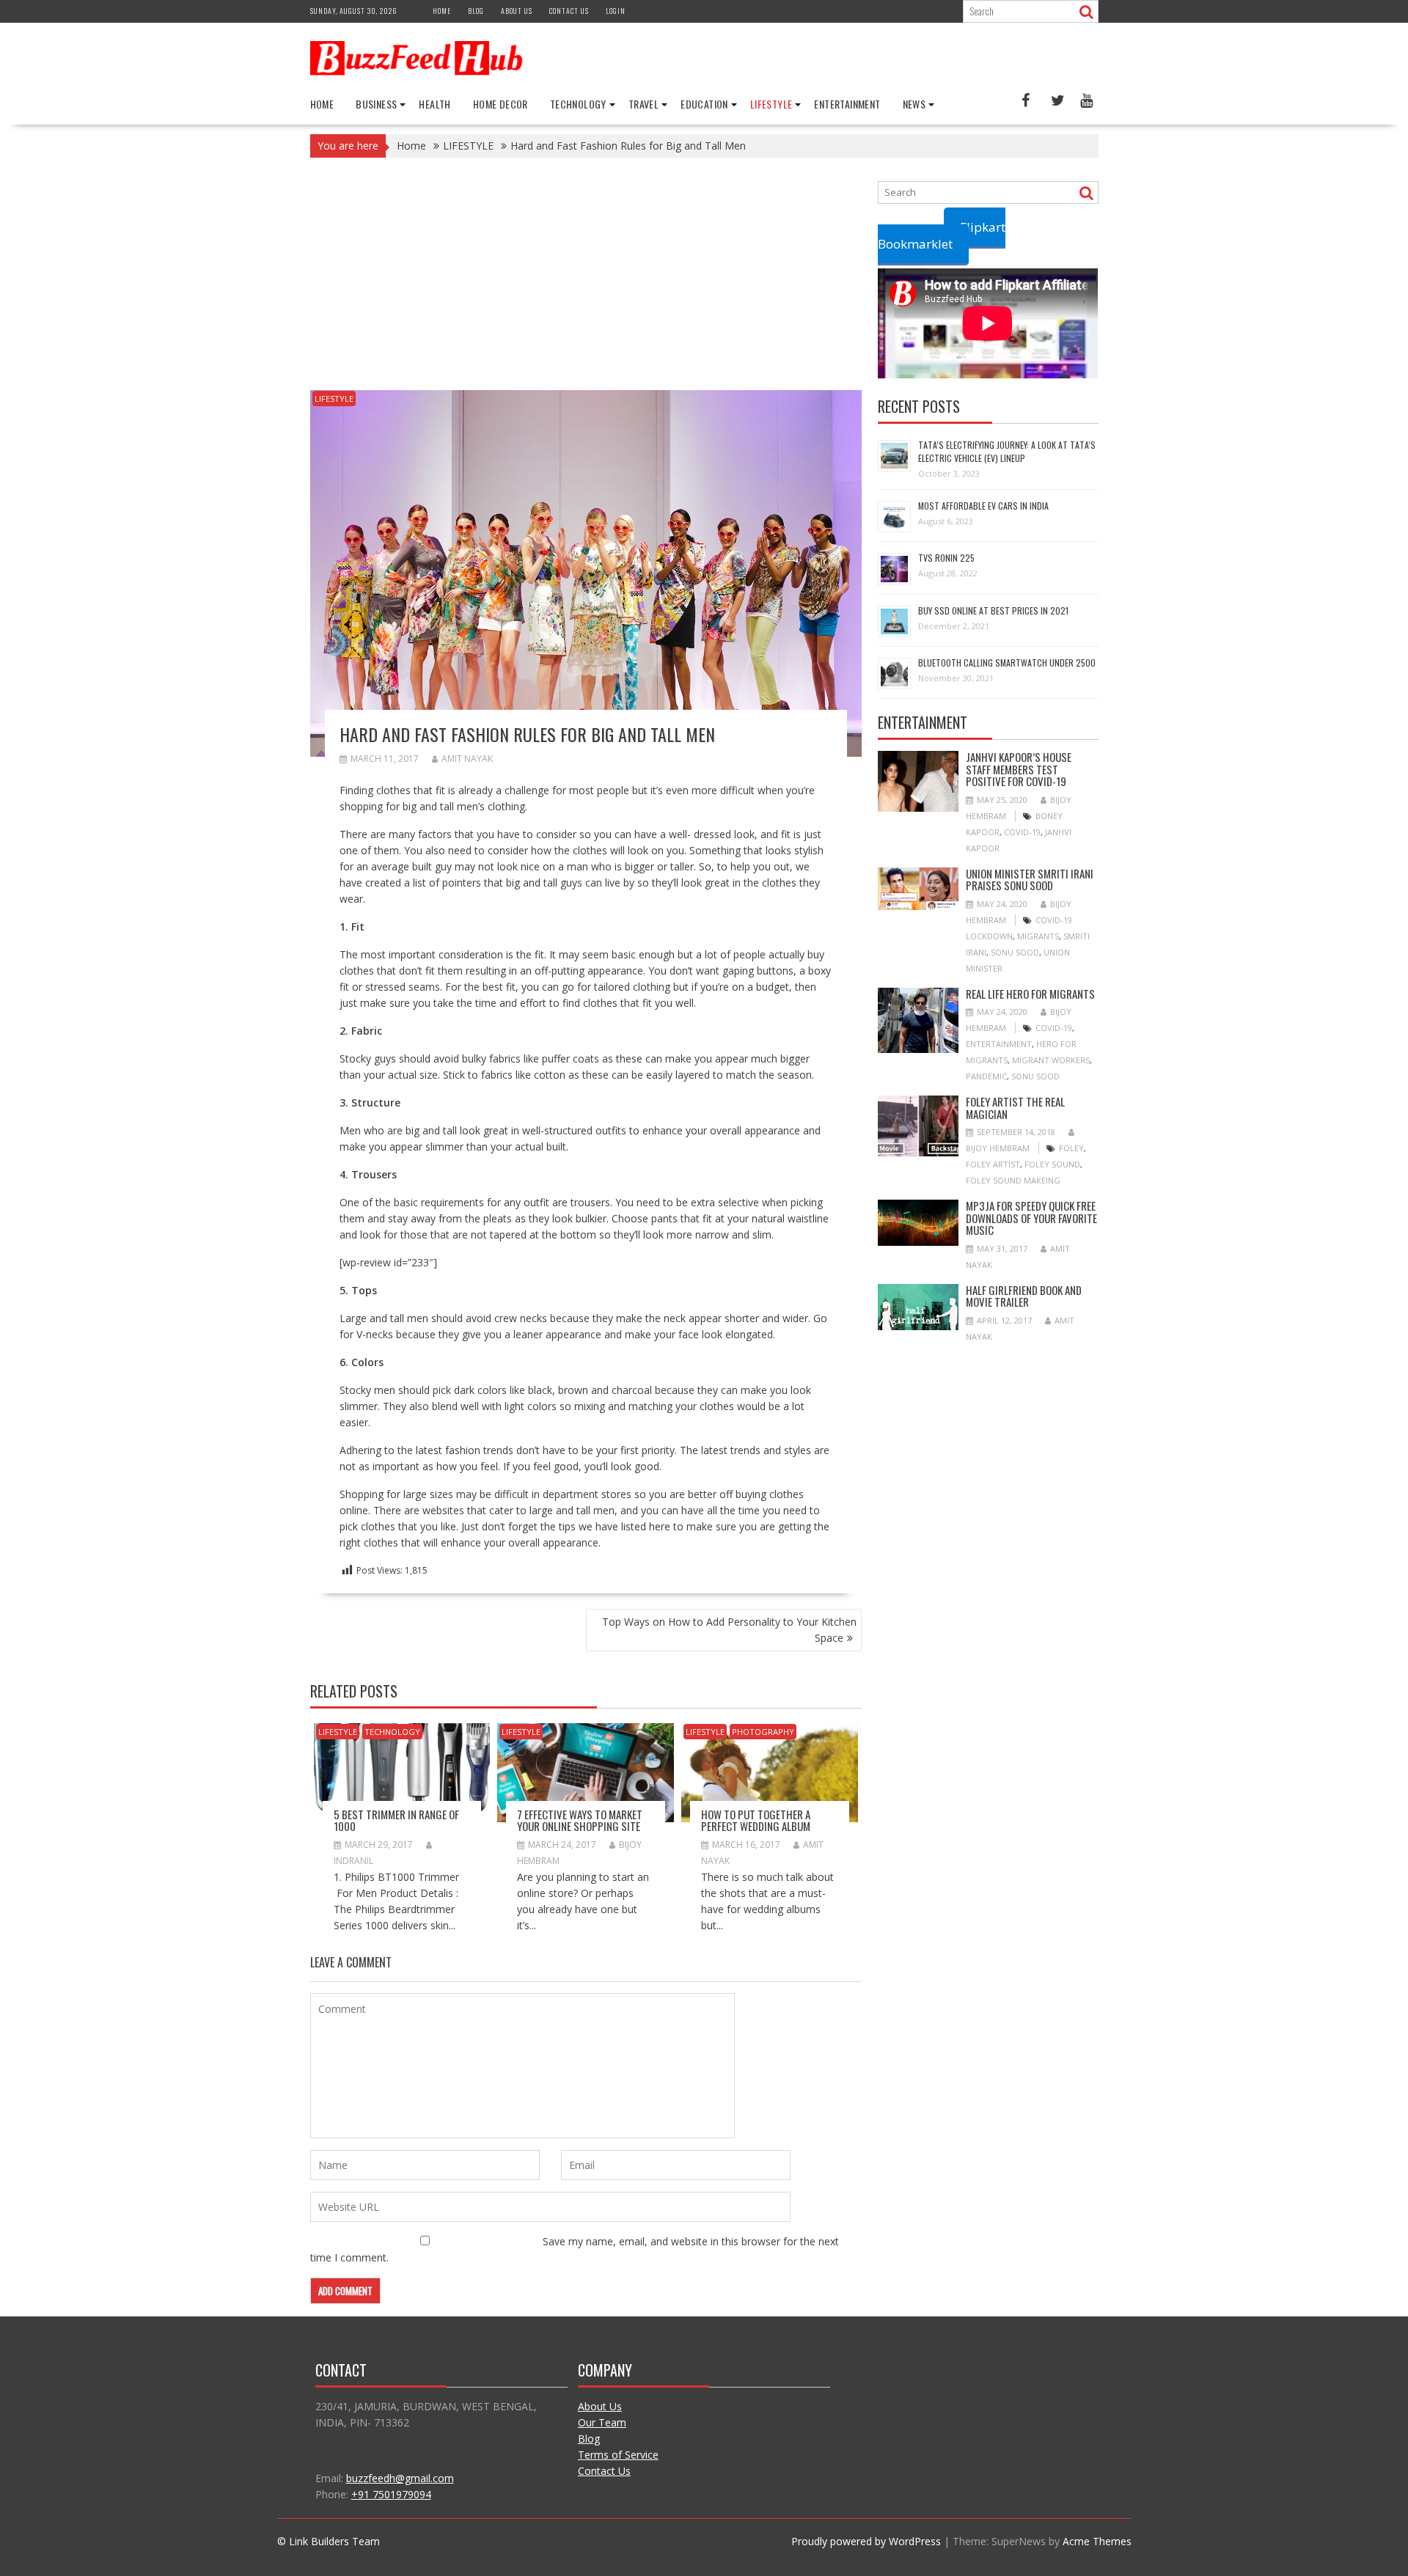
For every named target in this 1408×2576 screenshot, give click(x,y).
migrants (1038, 936)
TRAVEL (643, 104)
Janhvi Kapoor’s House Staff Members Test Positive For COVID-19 (1019, 769)
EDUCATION (704, 104)
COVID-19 (1022, 832)
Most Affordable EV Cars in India (983, 506)
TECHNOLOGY (578, 104)
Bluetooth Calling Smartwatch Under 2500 (1007, 663)
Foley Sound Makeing (1013, 1180)
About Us (600, 2406)
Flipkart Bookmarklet (942, 235)
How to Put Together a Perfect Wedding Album (756, 1820)
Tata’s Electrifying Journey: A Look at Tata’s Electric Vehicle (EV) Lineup (1007, 451)
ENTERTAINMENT (847, 104)
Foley (1071, 1148)
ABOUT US (517, 11)
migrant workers (1051, 1060)
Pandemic (986, 1076)
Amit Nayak (467, 759)
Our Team (602, 2422)
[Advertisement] (586, 282)
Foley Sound (1052, 1164)
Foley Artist (993, 1164)
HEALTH (434, 104)
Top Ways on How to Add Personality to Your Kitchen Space (729, 1630)
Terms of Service (618, 2455)
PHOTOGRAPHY (763, 1732)
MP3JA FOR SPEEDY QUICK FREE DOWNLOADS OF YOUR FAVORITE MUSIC (1031, 1218)
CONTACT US (569, 11)
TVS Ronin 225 (946, 558)
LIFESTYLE (771, 104)
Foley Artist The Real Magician (1015, 1108)
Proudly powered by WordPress (866, 2541)
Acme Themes (1097, 2541)
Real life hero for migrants (1030, 994)
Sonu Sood (1015, 952)
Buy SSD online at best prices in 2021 (993, 610)
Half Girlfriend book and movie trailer (1024, 1296)
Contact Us (604, 2471)
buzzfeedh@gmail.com (400, 2478)
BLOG (476, 11)
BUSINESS (376, 104)
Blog (589, 2439)
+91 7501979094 (391, 2494)
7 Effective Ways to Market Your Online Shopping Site (580, 1820)
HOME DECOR (500, 104)
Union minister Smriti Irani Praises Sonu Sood (1030, 880)
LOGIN (616, 11)
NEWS (914, 104)
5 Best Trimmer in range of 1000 (396, 1820)
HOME (442, 11)
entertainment (999, 1044)
